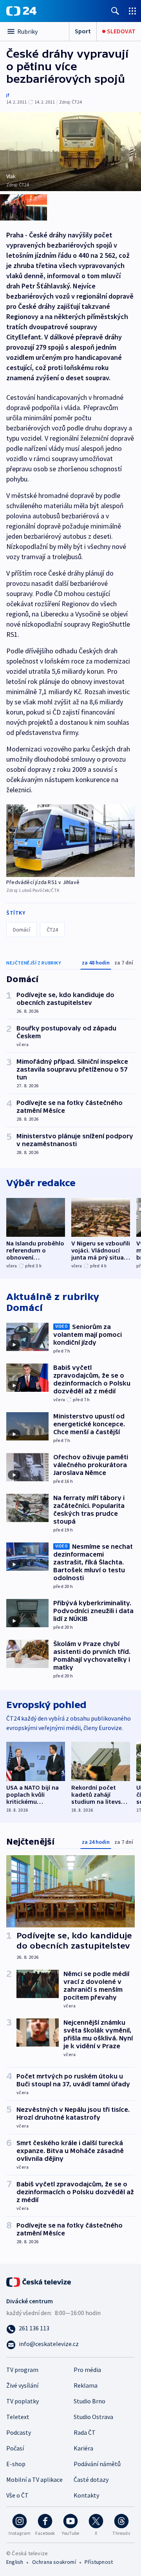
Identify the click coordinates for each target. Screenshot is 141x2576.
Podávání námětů (97, 2464)
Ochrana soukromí (54, 2562)
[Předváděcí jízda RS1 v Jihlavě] (70, 840)
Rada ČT (85, 2432)
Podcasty (19, 2432)
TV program (22, 2370)
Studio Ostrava (93, 2417)
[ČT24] (21, 11)
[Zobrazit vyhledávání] (115, 11)
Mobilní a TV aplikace (34, 2479)
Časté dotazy (91, 2479)
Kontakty (86, 2495)
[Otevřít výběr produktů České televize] (132, 11)
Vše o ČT (17, 2495)
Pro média (87, 2370)
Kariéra (83, 2448)
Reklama (86, 2385)
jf (8, 95)
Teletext (18, 2417)
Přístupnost (99, 2562)
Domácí (22, 930)
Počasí (15, 2448)
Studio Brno (89, 2401)
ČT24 (52, 930)
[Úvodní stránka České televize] (39, 2281)
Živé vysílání (22, 2385)
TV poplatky (23, 2401)
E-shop (16, 2464)
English (15, 2562)
